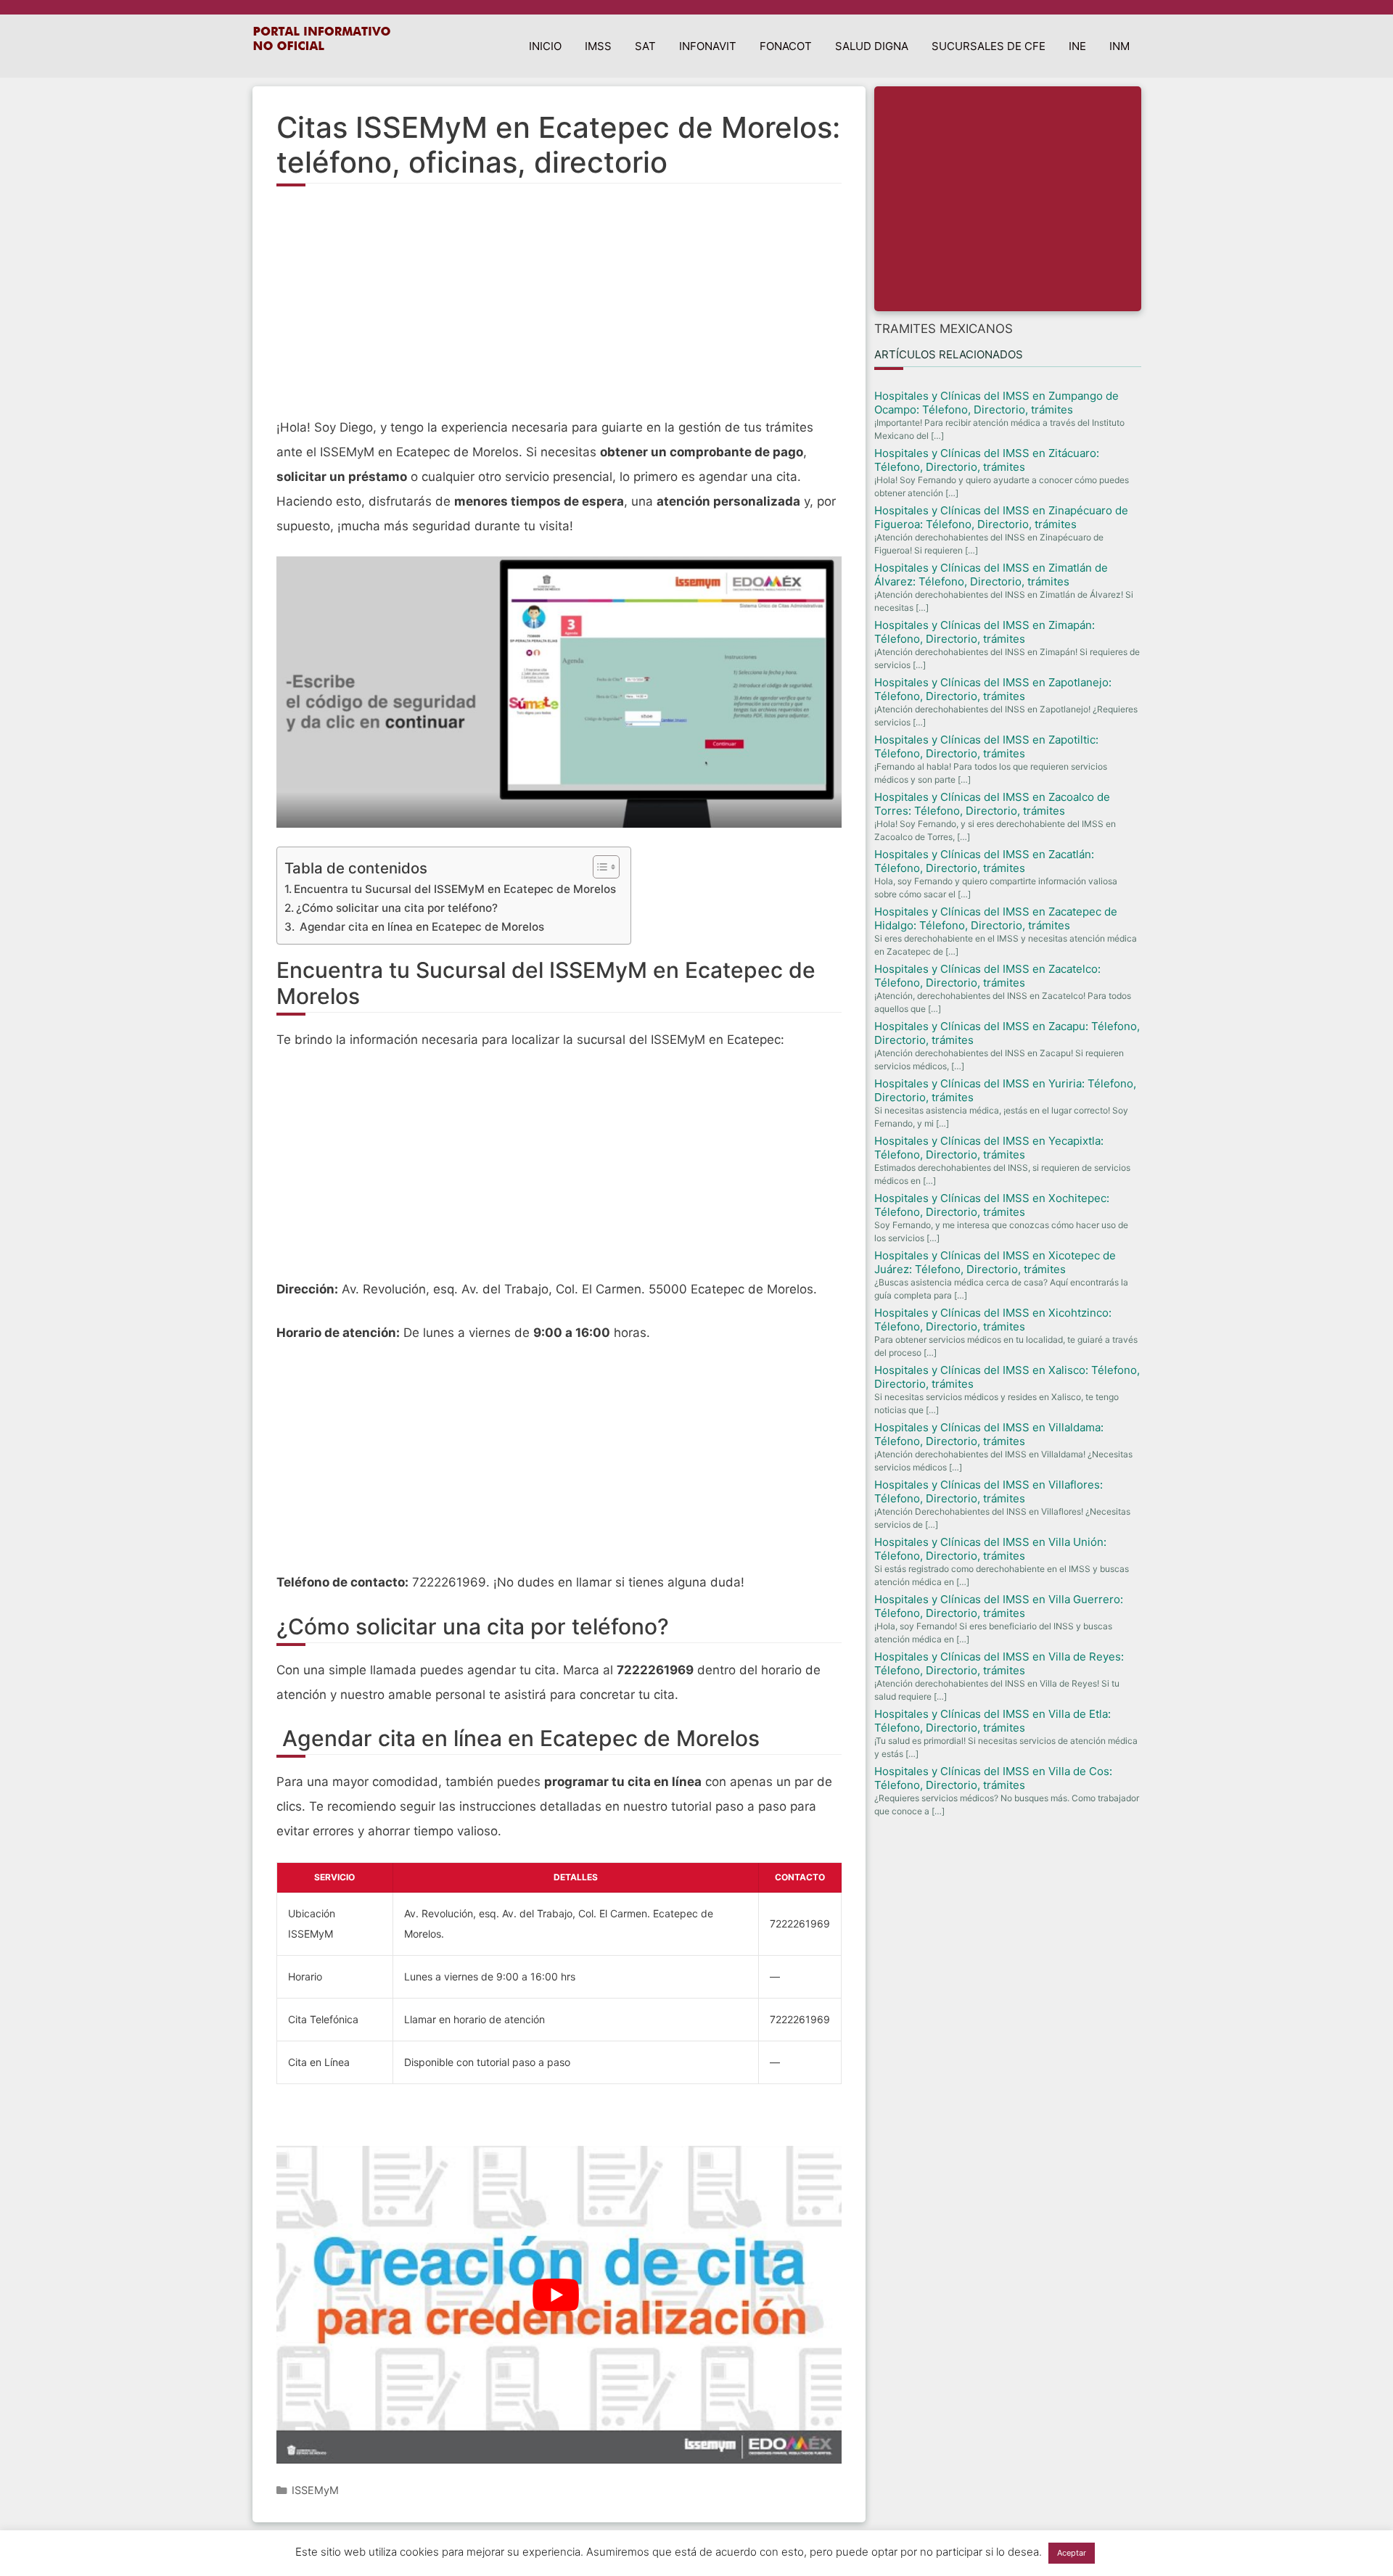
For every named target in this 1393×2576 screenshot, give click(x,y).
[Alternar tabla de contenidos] (599, 867)
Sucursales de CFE (989, 46)
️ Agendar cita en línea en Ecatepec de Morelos (420, 927)
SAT (645, 46)
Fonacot (786, 46)
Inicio (545, 46)
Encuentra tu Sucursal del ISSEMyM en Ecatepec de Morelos (455, 889)
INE (1077, 46)
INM (1119, 46)
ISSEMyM (315, 2490)
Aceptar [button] (1072, 2553)
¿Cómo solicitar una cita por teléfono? (397, 908)
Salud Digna (872, 46)
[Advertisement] (559, 310)
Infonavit (708, 46)
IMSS (598, 46)
